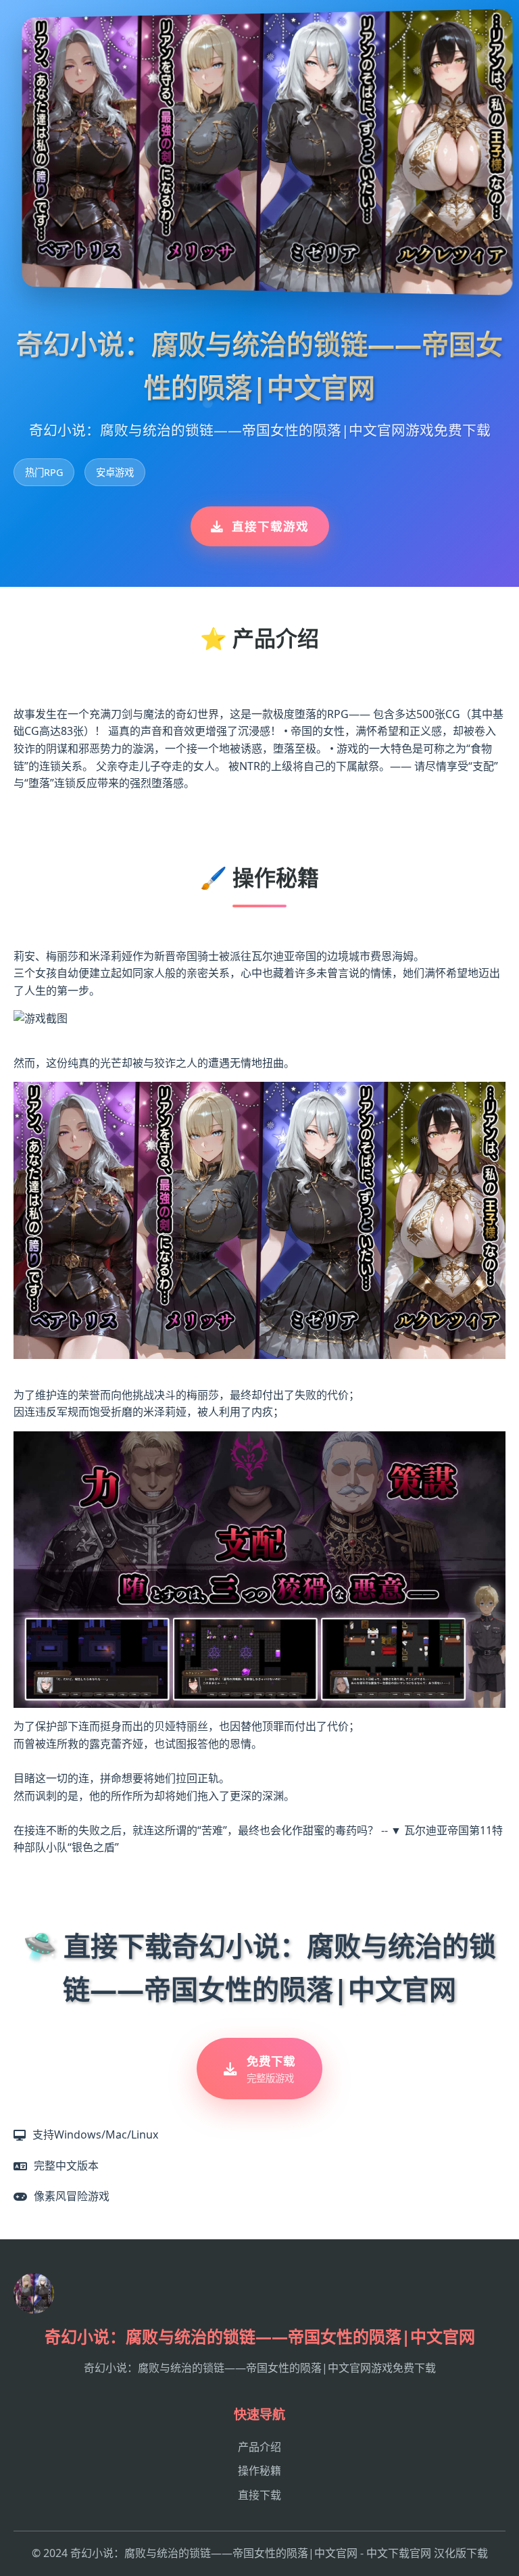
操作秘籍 (259, 2471)
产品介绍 (259, 2447)
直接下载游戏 (270, 526)
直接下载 (259, 2495)
